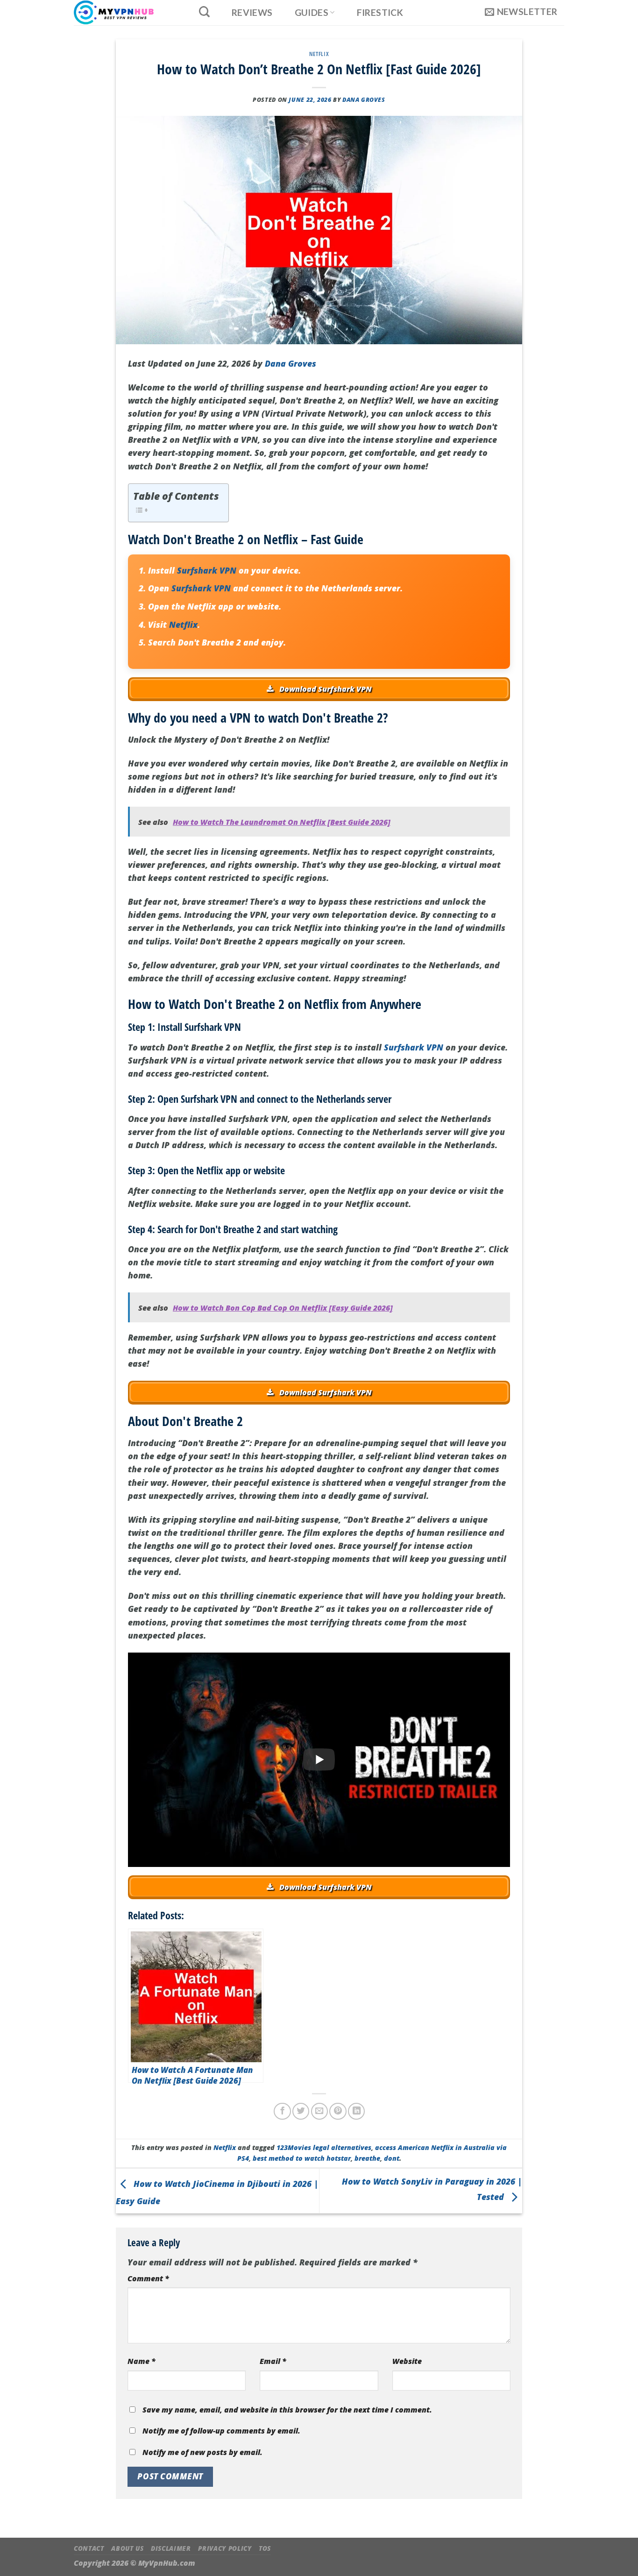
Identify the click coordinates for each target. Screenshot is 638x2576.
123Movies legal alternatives (324, 2147)
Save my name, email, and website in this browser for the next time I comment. (287, 2410)
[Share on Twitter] (301, 2111)
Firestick (380, 13)
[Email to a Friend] (319, 2111)
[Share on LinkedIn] (356, 2111)
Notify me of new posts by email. (202, 2452)
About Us (127, 2548)
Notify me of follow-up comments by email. (221, 2431)
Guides (312, 12)
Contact (89, 2548)
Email (273, 2361)
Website (407, 2361)
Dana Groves (364, 100)
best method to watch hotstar (302, 2158)
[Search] (204, 12)
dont (392, 2158)
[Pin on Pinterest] (338, 2111)
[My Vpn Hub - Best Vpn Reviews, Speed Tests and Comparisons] (126, 13)
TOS (265, 2548)
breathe (367, 2158)
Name (142, 2361)
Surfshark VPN (207, 570)
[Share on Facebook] (282, 2111)
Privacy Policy (225, 2548)
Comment (148, 2278)
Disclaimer (171, 2548)
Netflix (319, 54)
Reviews (252, 13)
